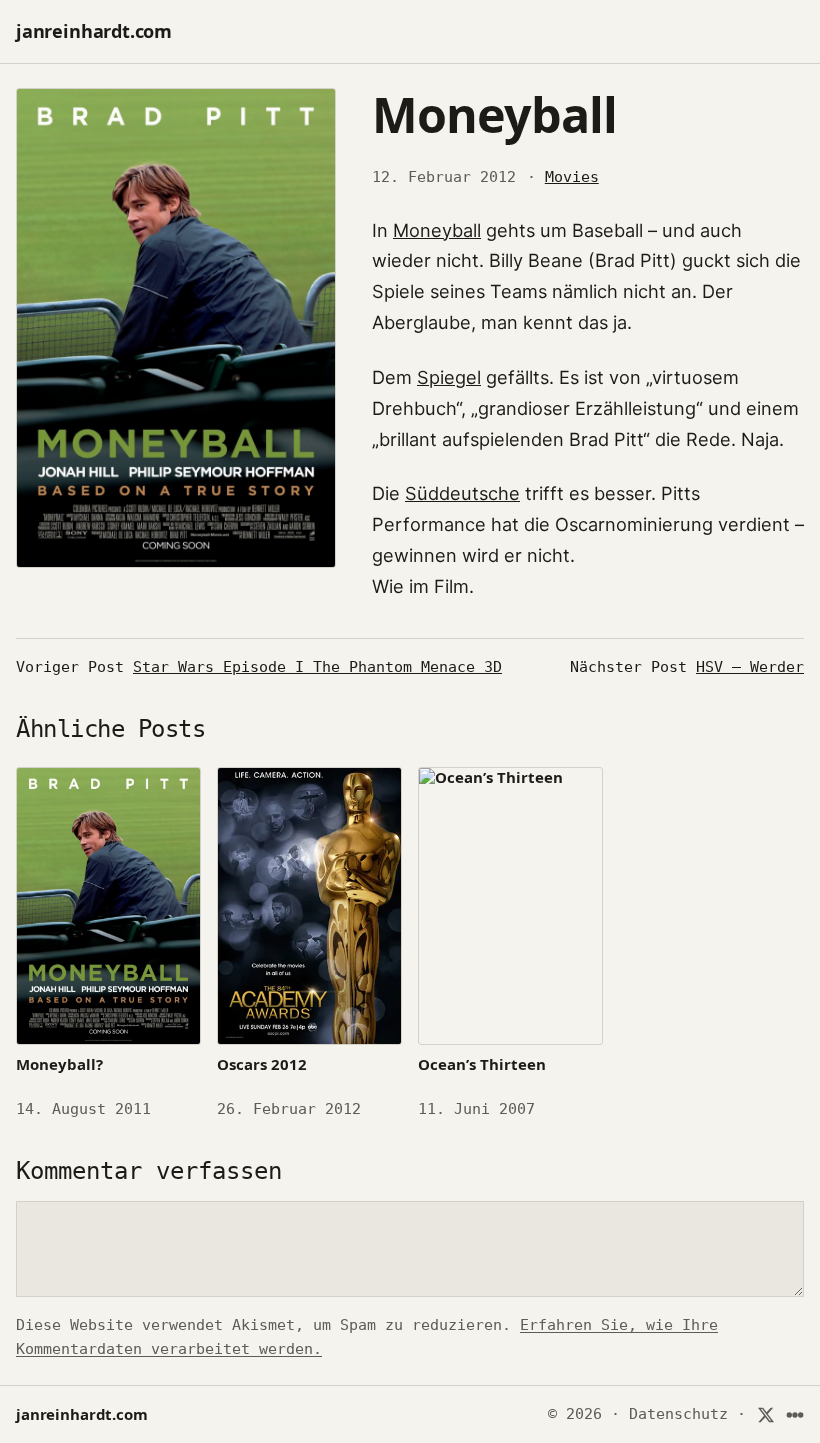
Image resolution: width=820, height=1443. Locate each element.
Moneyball (437, 230)
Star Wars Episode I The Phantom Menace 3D (317, 667)
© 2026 (575, 1414)
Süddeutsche (462, 493)
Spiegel (449, 377)
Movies (572, 177)
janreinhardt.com (94, 31)
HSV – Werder (750, 667)
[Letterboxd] (795, 1414)
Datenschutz (678, 1414)
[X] (765, 1414)
